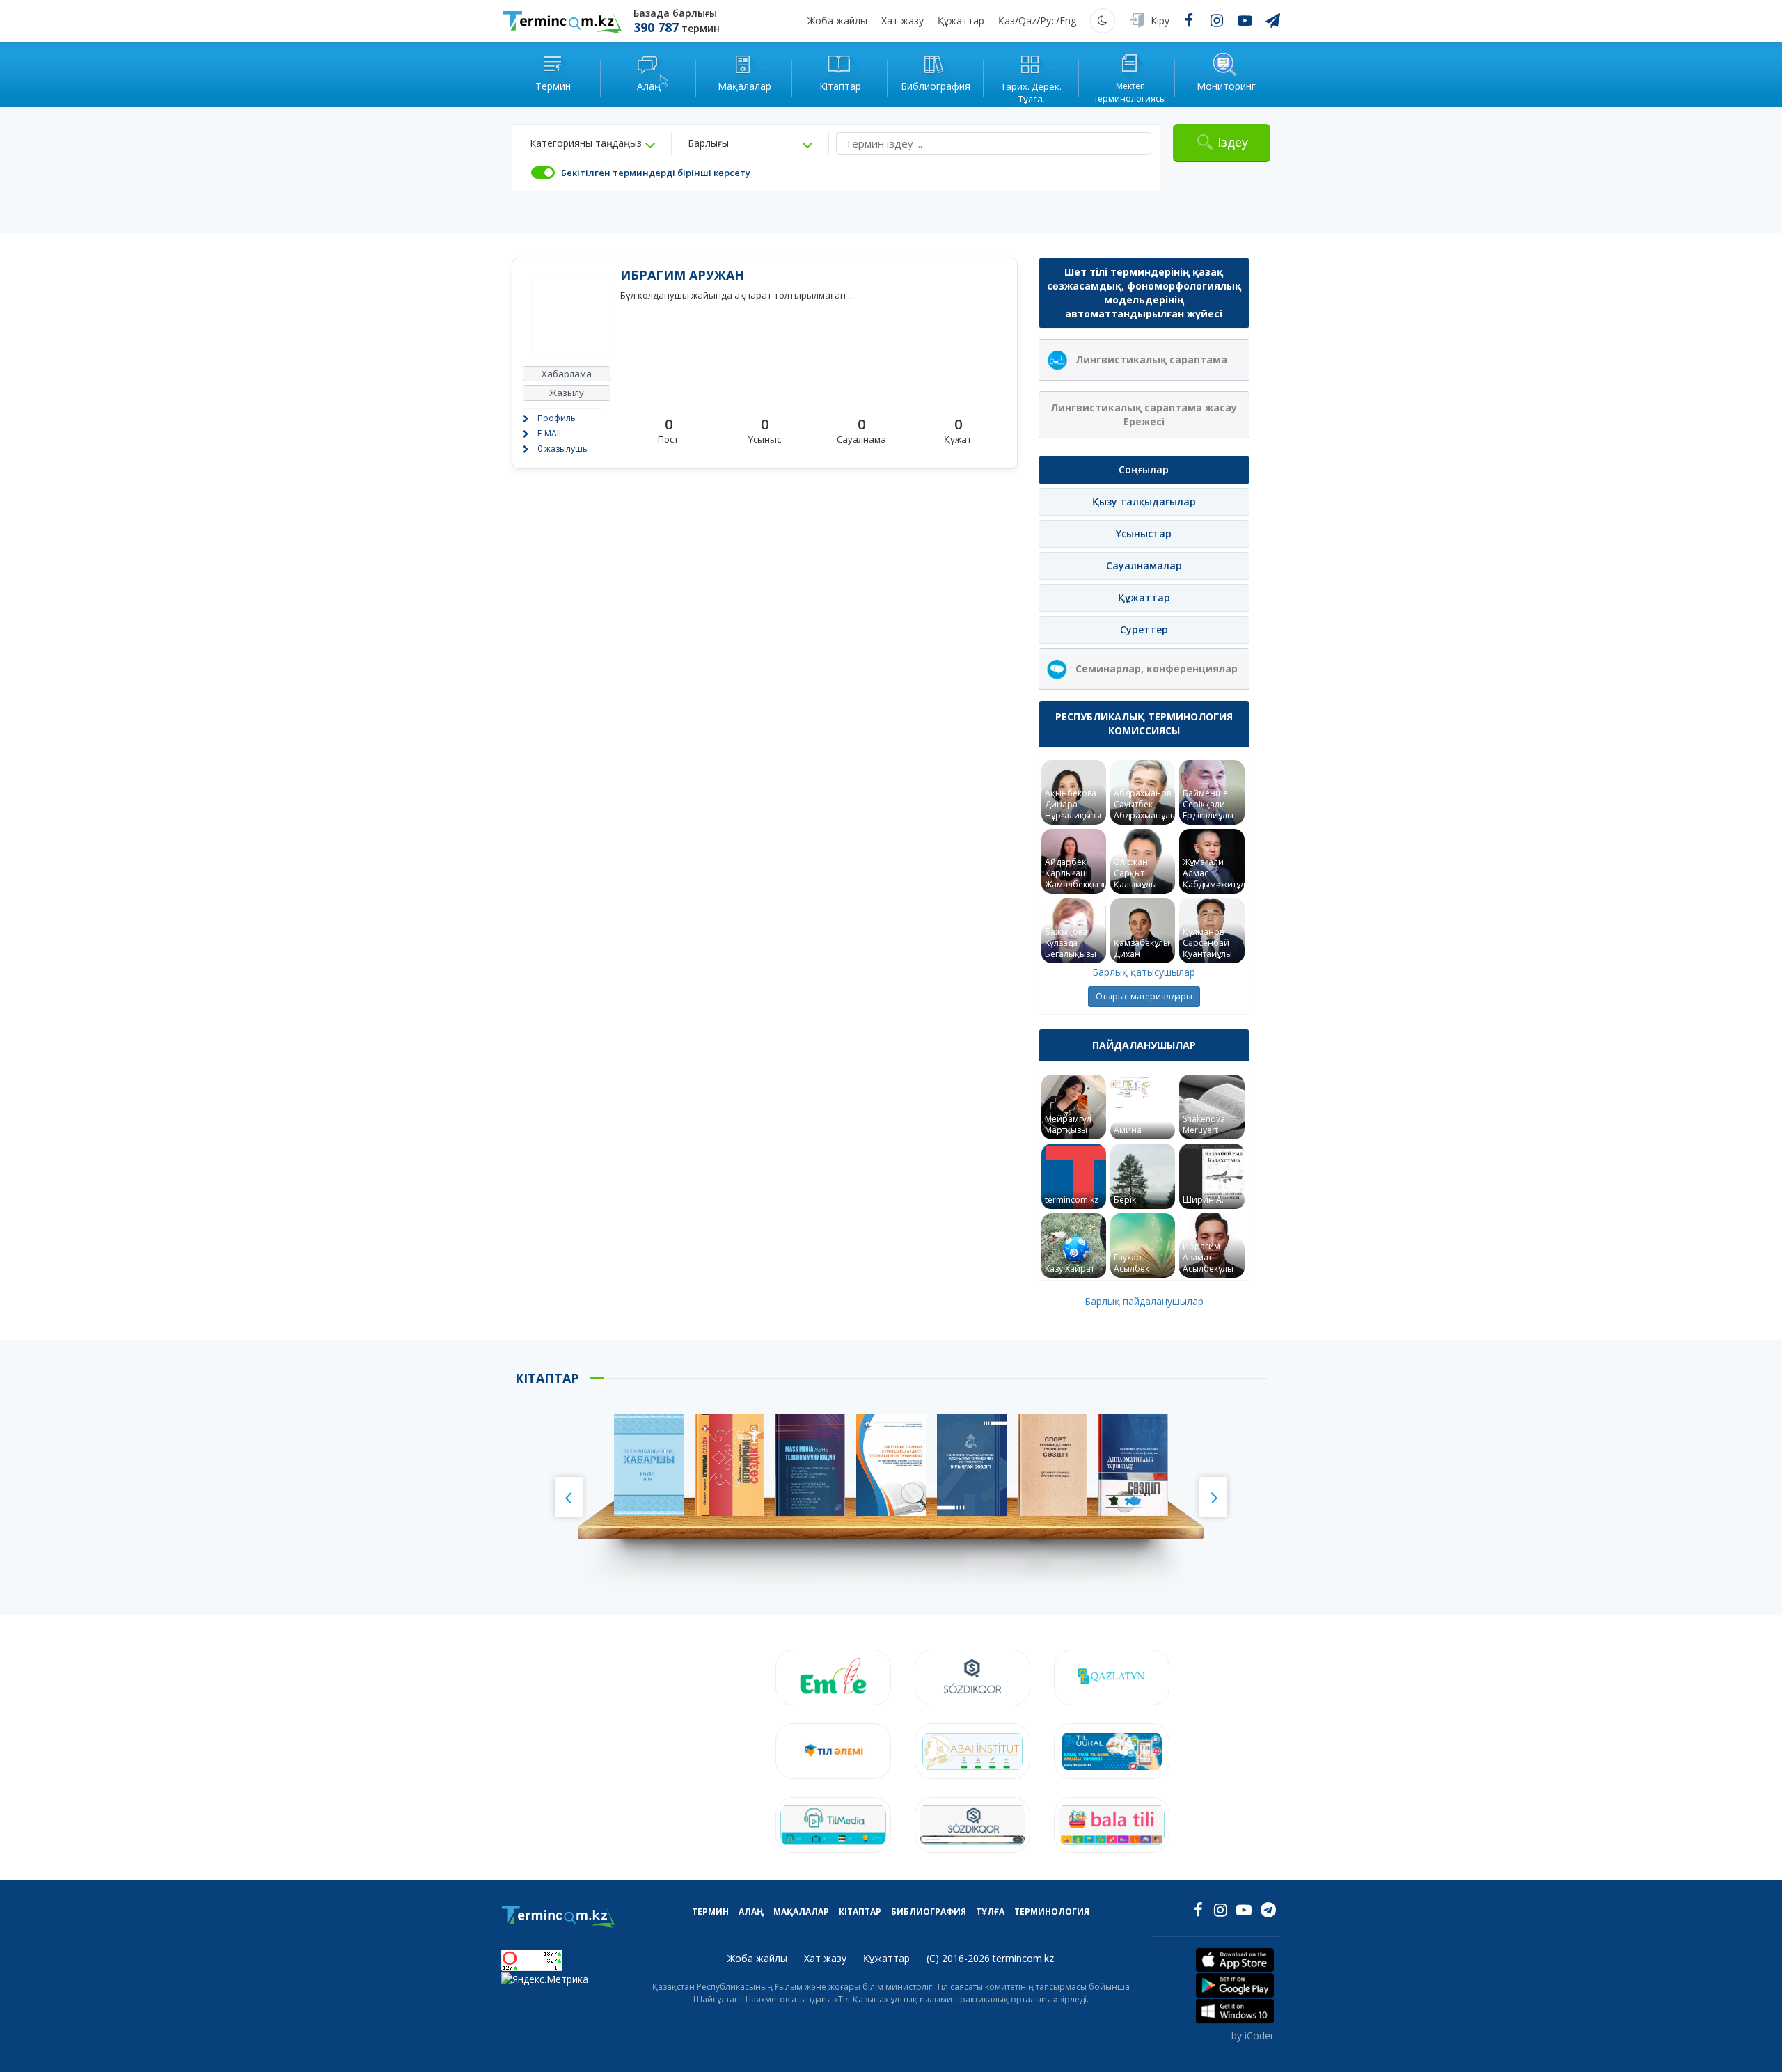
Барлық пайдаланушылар (1144, 1301)
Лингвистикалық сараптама (1151, 359)
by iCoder (1253, 2035)
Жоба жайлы (837, 21)
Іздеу (1233, 142)
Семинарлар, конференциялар (1157, 669)
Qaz (1027, 21)
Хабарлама (567, 374)
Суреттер (1144, 630)
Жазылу (567, 393)
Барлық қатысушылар (1144, 972)
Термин (710, 1912)
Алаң (751, 1912)
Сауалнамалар (1144, 566)
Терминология (1052, 1912)
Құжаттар (961, 21)
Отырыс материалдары (1144, 996)
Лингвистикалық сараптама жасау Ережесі (1144, 414)
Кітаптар (860, 1912)
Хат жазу (902, 21)
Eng (1068, 21)
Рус (1048, 21)
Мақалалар (801, 1912)
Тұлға (990, 1912)
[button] (592, 143)
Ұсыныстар (1144, 533)
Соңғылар (1144, 469)
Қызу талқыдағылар (1144, 501)
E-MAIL (550, 433)
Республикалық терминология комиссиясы (1144, 723)
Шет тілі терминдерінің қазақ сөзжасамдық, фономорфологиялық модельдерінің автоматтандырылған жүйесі (1144, 293)
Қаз (1007, 21)
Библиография (929, 1912)
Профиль (557, 418)
